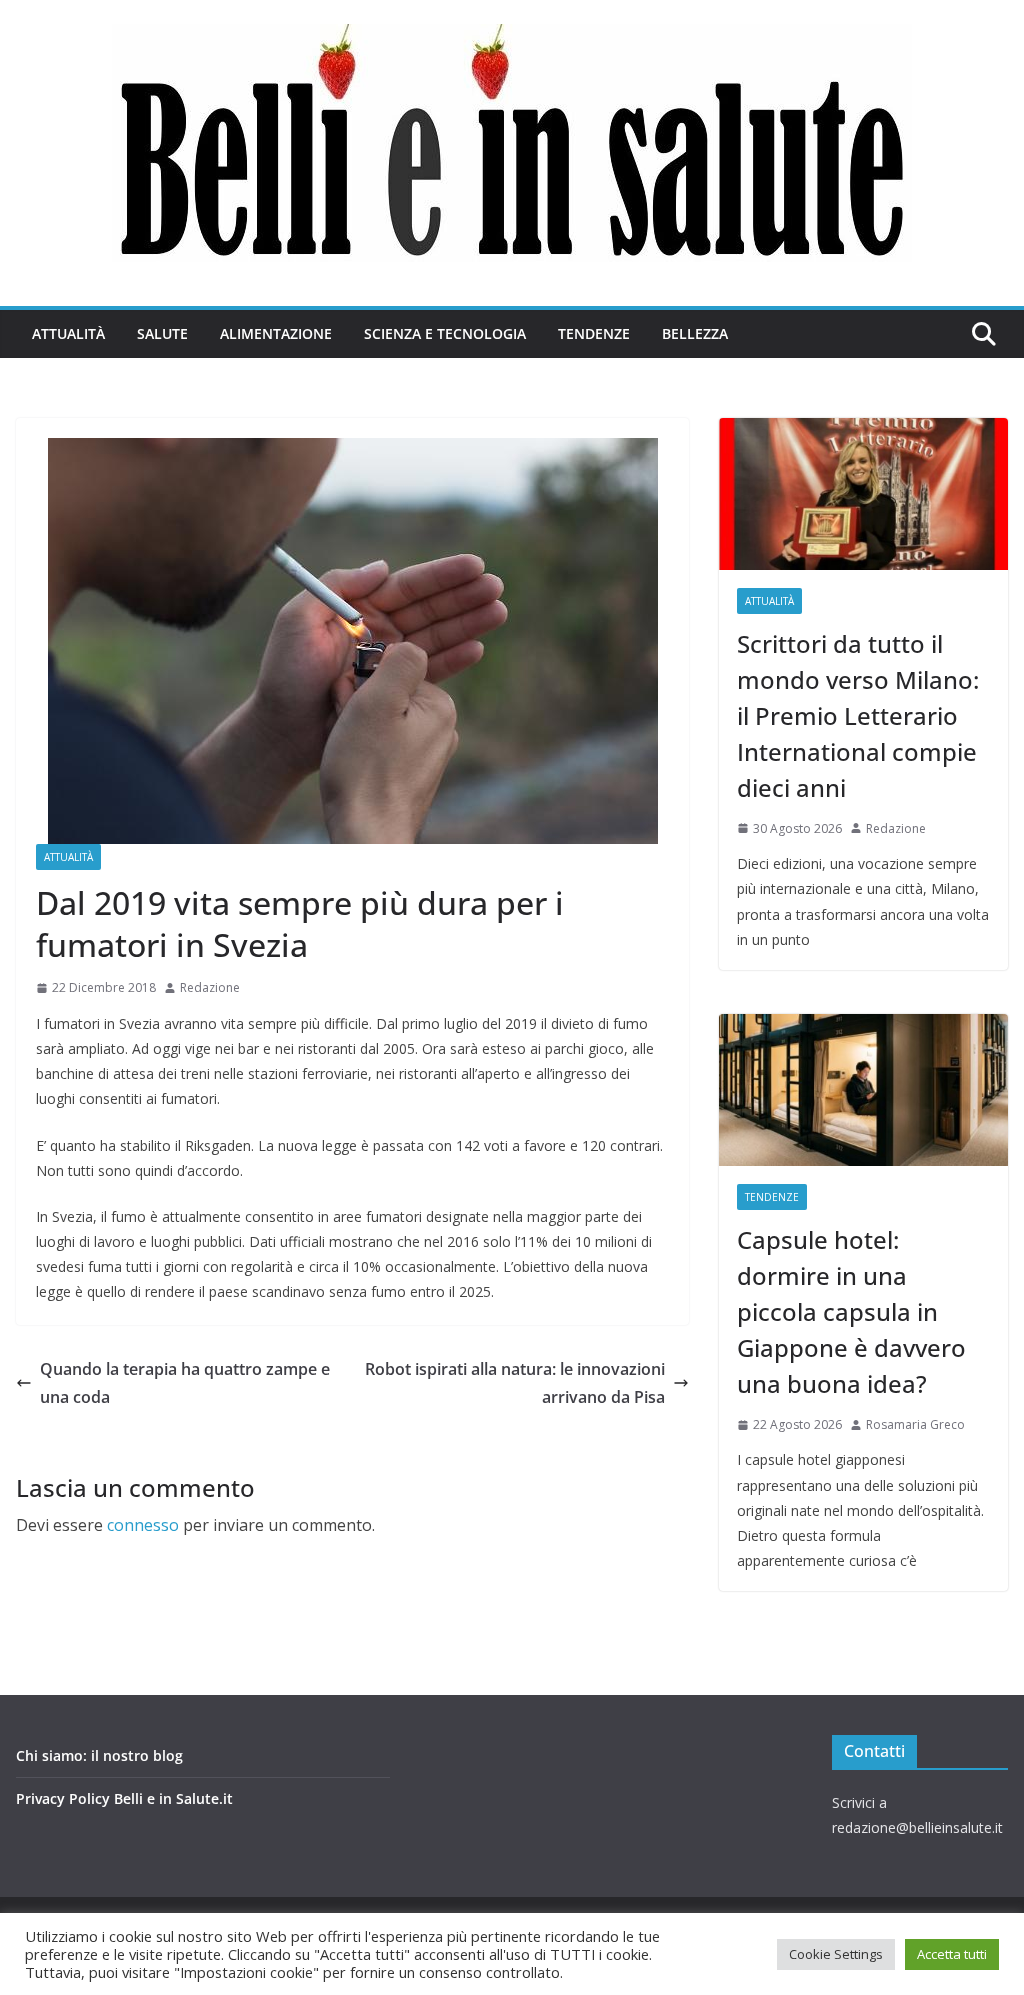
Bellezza (695, 333)
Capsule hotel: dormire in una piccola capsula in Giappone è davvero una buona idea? (851, 1311)
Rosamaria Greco (915, 1424)
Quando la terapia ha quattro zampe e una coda (185, 1383)
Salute (162, 333)
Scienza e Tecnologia (445, 333)
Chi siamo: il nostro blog (99, 1755)
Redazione (210, 987)
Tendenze (594, 333)
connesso (143, 1525)
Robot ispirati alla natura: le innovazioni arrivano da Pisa (515, 1383)
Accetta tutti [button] (952, 1954)
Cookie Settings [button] (836, 1954)
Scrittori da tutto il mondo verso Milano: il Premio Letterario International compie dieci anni (858, 715)
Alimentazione (276, 333)
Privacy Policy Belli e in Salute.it (124, 1798)
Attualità (68, 333)
